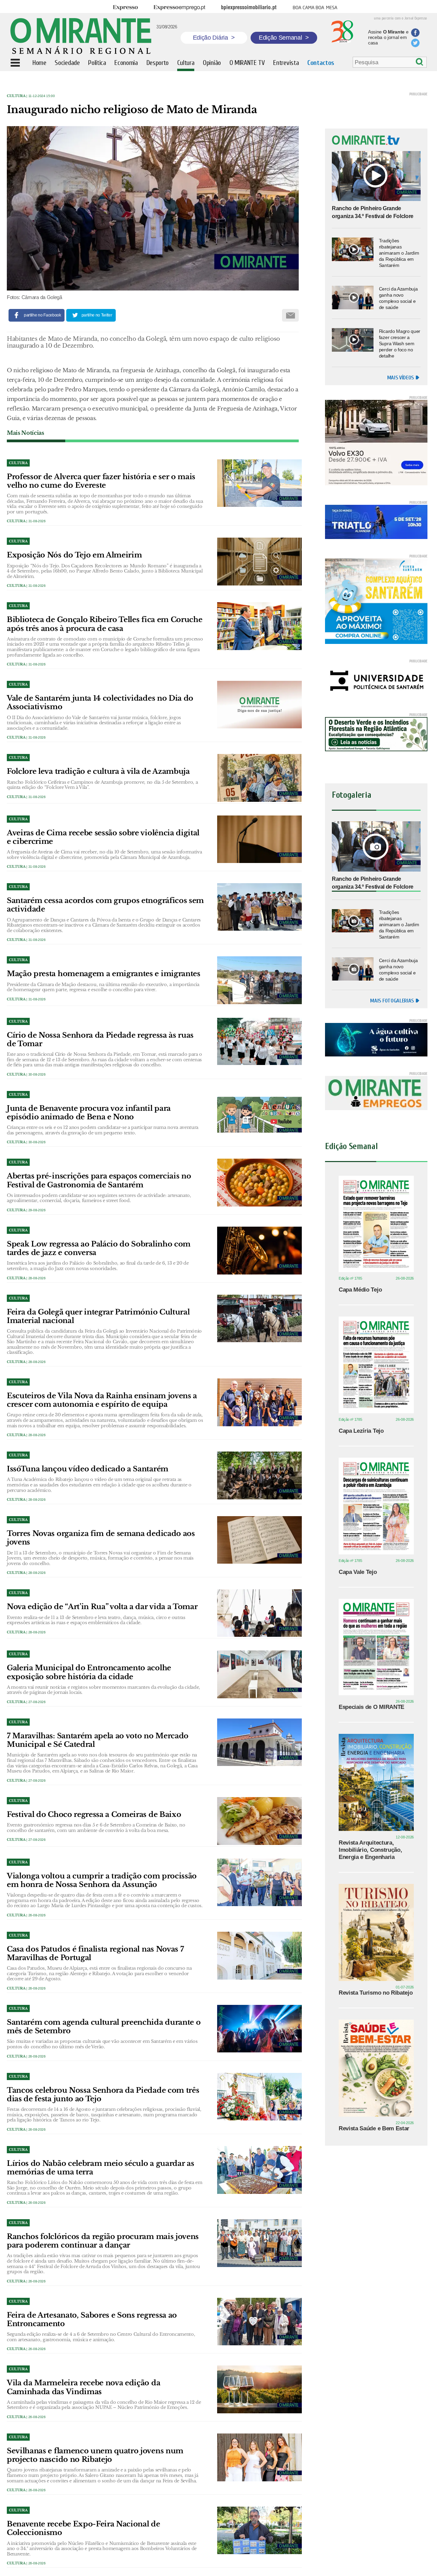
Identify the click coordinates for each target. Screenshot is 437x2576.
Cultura (16, 96)
